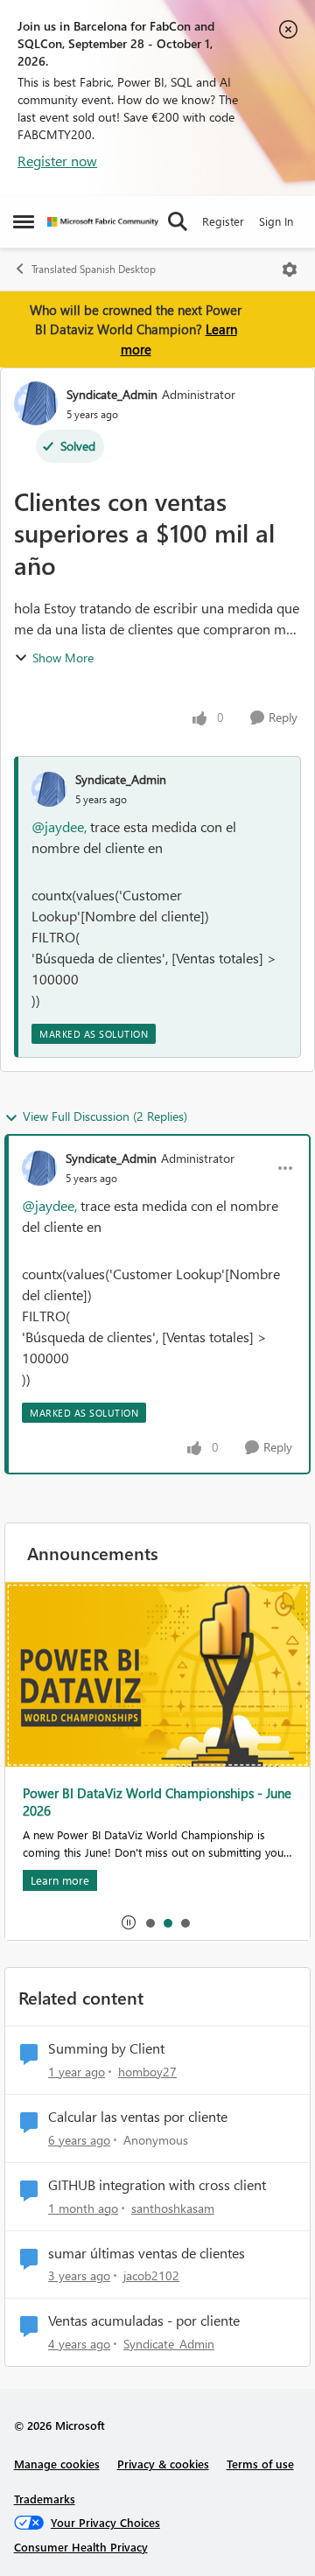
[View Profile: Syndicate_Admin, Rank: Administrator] (36, 403)
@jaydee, (59, 826)
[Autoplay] (129, 1922)
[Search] (178, 221)
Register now (57, 161)
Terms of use (260, 2464)
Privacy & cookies (163, 2464)
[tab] (150, 1922)
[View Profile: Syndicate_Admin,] (49, 789)
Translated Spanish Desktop (94, 269)
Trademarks (45, 2499)
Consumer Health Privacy (81, 2547)
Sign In (276, 221)
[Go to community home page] (103, 222)
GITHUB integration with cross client (157, 2185)
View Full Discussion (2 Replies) (105, 1116)
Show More (63, 658)
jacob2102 (151, 2275)
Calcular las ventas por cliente (138, 2117)
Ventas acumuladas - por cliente (144, 2320)
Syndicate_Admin (112, 394)
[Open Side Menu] (24, 221)
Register (223, 221)
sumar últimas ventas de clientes (147, 2253)
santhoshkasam (173, 2208)
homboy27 (147, 2072)
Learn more (60, 1880)
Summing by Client (106, 2048)
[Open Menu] (290, 269)
